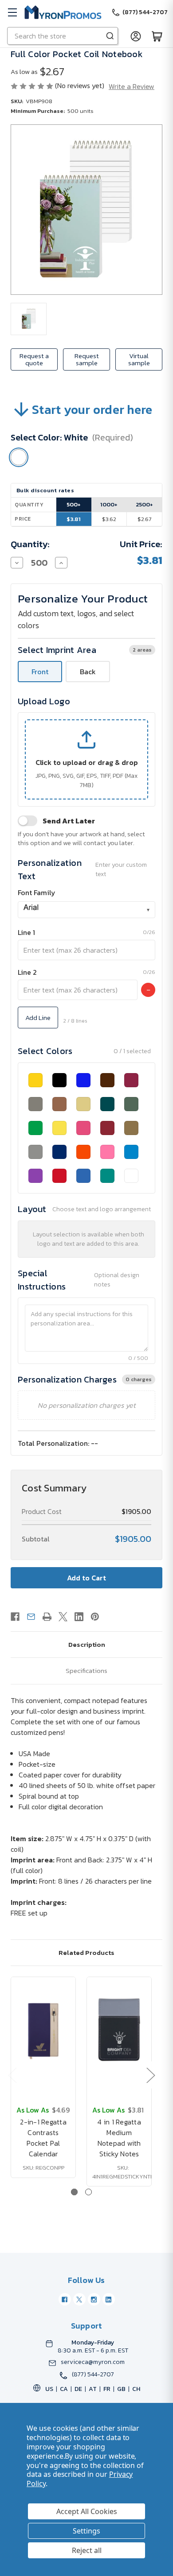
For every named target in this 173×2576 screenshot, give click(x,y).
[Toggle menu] (12, 12)
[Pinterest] (95, 1617)
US (49, 2389)
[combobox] (86, 910)
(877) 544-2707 (93, 2375)
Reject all (87, 2550)
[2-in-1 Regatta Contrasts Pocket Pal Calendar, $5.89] (43, 2030)
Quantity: (30, 544)
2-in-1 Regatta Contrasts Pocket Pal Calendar (43, 2138)
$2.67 (144, 519)
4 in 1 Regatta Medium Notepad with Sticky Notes (119, 2138)
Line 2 (27, 972)
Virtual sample (139, 359)
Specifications (86, 1670)
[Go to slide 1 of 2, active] (74, 2192)
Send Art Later (69, 821)
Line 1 (26, 932)
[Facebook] (15, 1617)
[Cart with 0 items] (157, 36)
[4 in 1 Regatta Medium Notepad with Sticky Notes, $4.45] (119, 2030)
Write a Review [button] (132, 86)
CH (136, 2389)
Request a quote (34, 359)
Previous (12, 2075)
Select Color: (72, 437)
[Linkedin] (79, 1617)
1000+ (109, 504)
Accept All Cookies (87, 2511)
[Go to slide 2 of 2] (88, 2192)
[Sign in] (136, 36)
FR (107, 2389)
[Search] (110, 36)
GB (121, 2389)
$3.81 (74, 519)
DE (78, 2389)
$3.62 (109, 519)
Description (87, 1644)
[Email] (31, 1617)
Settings (86, 2531)
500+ (74, 504)
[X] (63, 1617)
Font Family (37, 892)
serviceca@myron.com (93, 2362)
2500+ (144, 504)
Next (150, 2075)
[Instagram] (94, 2299)
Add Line (38, 1018)
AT (93, 2389)
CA (64, 2389)
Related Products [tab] (86, 1952)
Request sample (87, 359)
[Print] (47, 1617)
